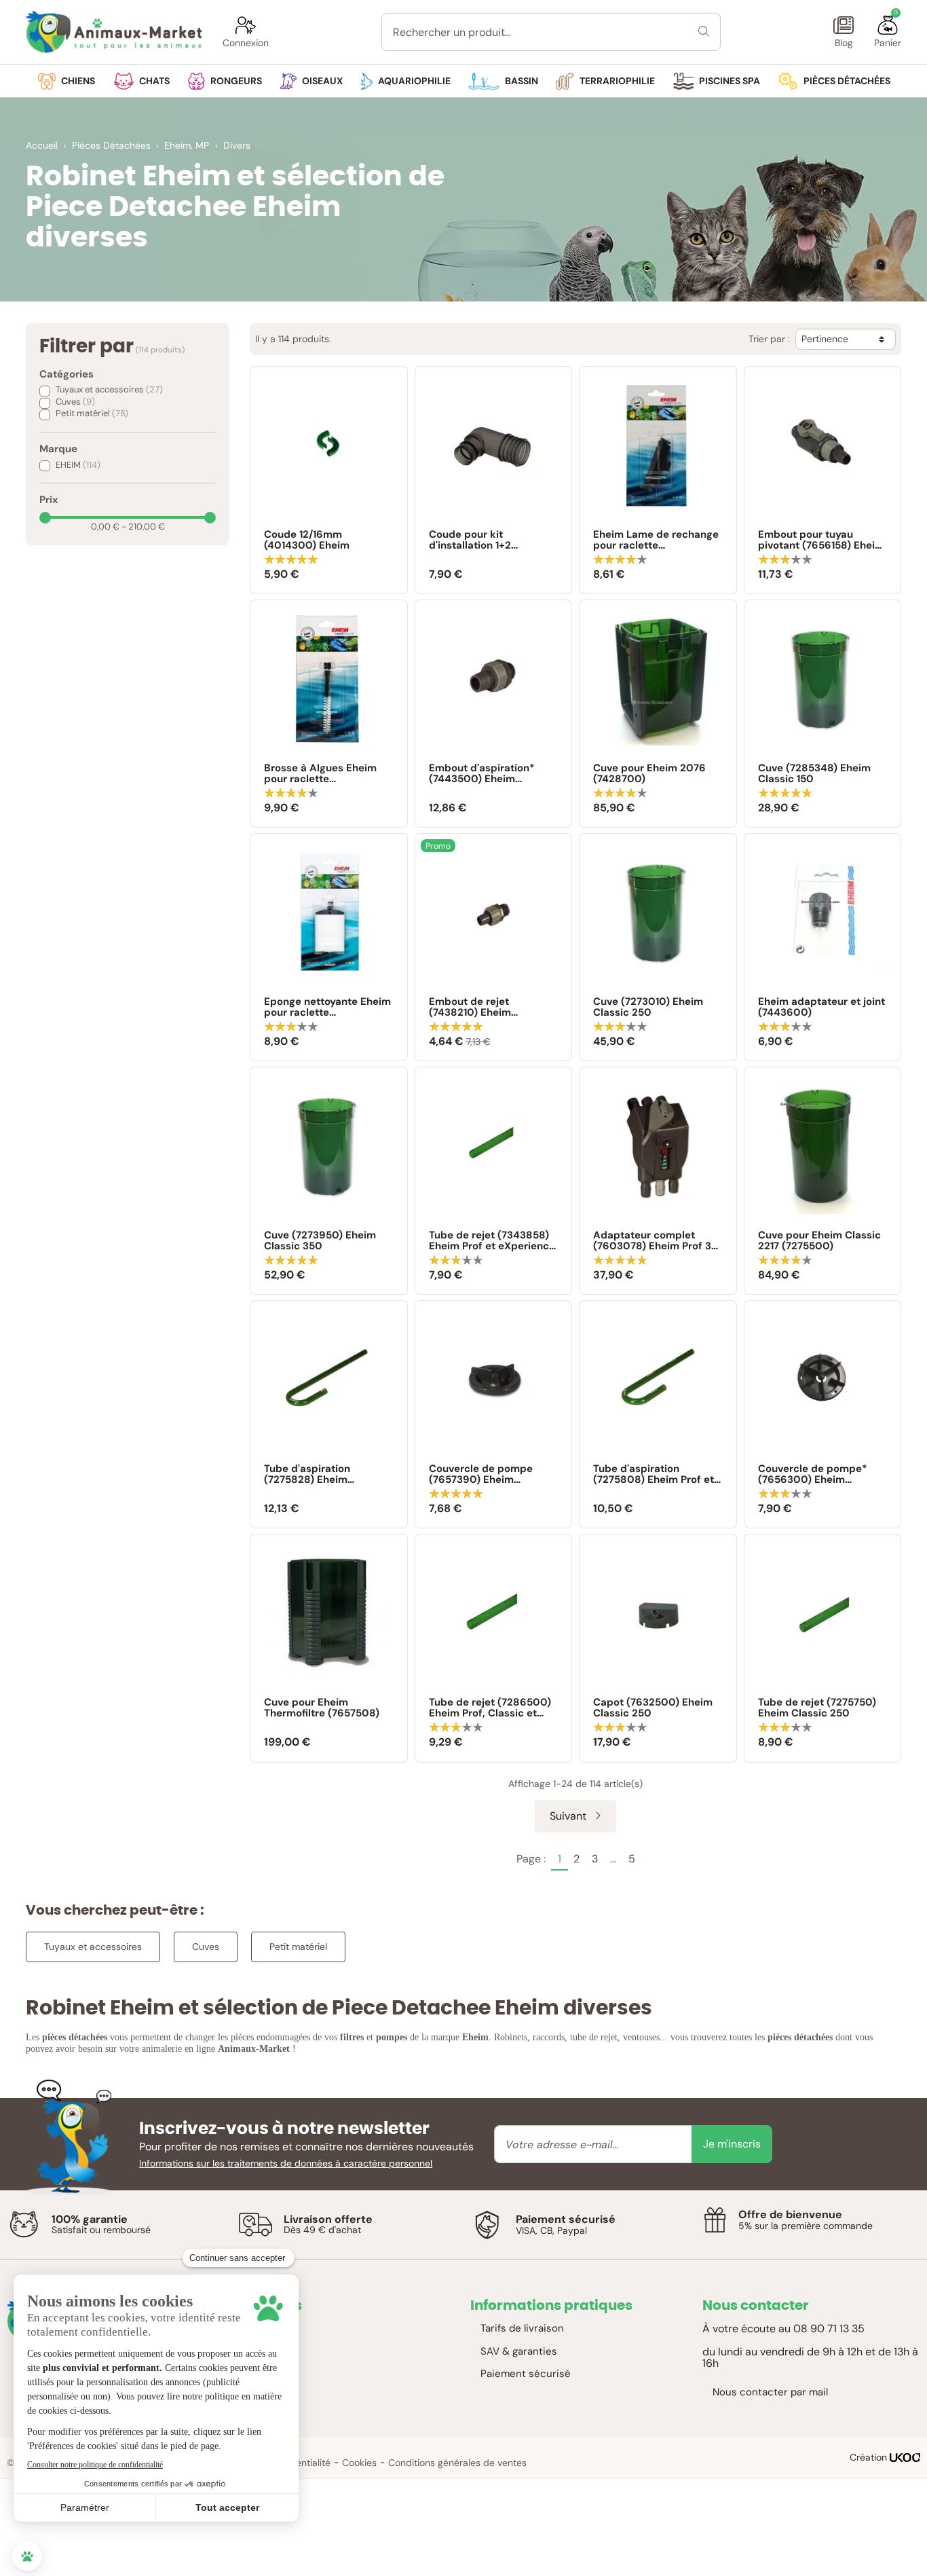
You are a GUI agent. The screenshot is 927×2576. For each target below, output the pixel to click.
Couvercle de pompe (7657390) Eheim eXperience (481, 1474)
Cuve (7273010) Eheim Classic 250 (648, 1007)
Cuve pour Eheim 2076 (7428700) (649, 774)
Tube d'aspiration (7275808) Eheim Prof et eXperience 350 (654, 1474)
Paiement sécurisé (566, 2219)
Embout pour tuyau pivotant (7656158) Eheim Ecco (821, 540)
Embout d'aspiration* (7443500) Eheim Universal (482, 774)
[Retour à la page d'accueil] (114, 32)
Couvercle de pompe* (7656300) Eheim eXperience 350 (813, 1474)
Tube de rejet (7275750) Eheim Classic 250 (817, 1708)
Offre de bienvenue (790, 2214)
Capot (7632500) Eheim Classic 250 (653, 1708)
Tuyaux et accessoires (109, 389)
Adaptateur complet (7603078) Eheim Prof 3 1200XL (652, 1241)
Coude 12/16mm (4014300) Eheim (307, 540)
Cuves (75, 402)
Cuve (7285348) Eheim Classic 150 (814, 774)
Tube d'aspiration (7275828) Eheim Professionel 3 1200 (313, 1474)
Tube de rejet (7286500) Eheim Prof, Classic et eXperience (490, 1708)
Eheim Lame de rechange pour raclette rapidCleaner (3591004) (656, 540)
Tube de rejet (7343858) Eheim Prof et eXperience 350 (492, 1241)
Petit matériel (92, 413)
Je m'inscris (732, 2144)
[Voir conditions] (24, 2224)
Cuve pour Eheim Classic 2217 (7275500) (819, 1241)
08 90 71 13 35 (829, 2329)
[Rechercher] (704, 32)
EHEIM (78, 465)
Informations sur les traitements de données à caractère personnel (286, 2163)
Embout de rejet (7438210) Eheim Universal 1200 (470, 1007)
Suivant (569, 1816)
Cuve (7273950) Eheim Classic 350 (320, 1241)
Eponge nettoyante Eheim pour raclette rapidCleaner (327, 1007)
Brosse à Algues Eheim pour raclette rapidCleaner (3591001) (322, 774)
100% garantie (90, 2219)
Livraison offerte (328, 2219)
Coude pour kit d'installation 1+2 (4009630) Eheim (473, 540)
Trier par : (769, 339)
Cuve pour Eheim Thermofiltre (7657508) (322, 1708)
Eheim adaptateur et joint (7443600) (821, 1007)
